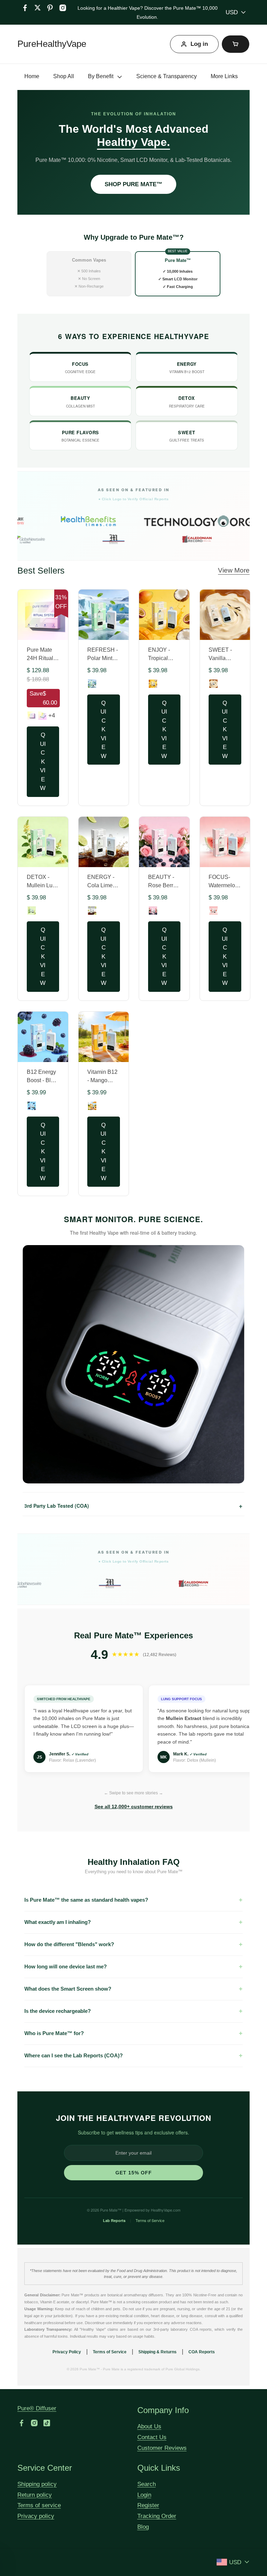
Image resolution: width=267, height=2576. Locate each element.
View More (234, 570)
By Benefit (101, 76)
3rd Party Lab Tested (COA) (133, 1506)
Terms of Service (150, 2220)
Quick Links (159, 2468)
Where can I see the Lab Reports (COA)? (74, 2055)
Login (144, 2495)
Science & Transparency (167, 76)
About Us (149, 2426)
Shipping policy (37, 2484)
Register (148, 2505)
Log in (199, 44)
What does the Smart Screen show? (68, 1989)
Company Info (163, 2410)
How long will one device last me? (66, 1966)
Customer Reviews (162, 2448)
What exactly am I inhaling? (58, 1922)
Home (32, 76)
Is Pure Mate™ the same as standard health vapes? (86, 1900)
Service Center (45, 2468)
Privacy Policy (67, 2352)
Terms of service (39, 2505)
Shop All (64, 76)
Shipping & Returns (157, 2352)
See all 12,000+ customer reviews (134, 1807)
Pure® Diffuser (37, 2408)
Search (147, 2484)
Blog (143, 2527)
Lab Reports (114, 2220)
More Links (224, 76)
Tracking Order (157, 2516)
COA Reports (202, 2352)
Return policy (35, 2495)
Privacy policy (36, 2516)
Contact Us (152, 2437)
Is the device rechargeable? (58, 2011)
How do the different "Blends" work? (69, 1944)
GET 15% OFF (134, 2173)
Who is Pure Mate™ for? (54, 2033)
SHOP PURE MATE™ (133, 184)
